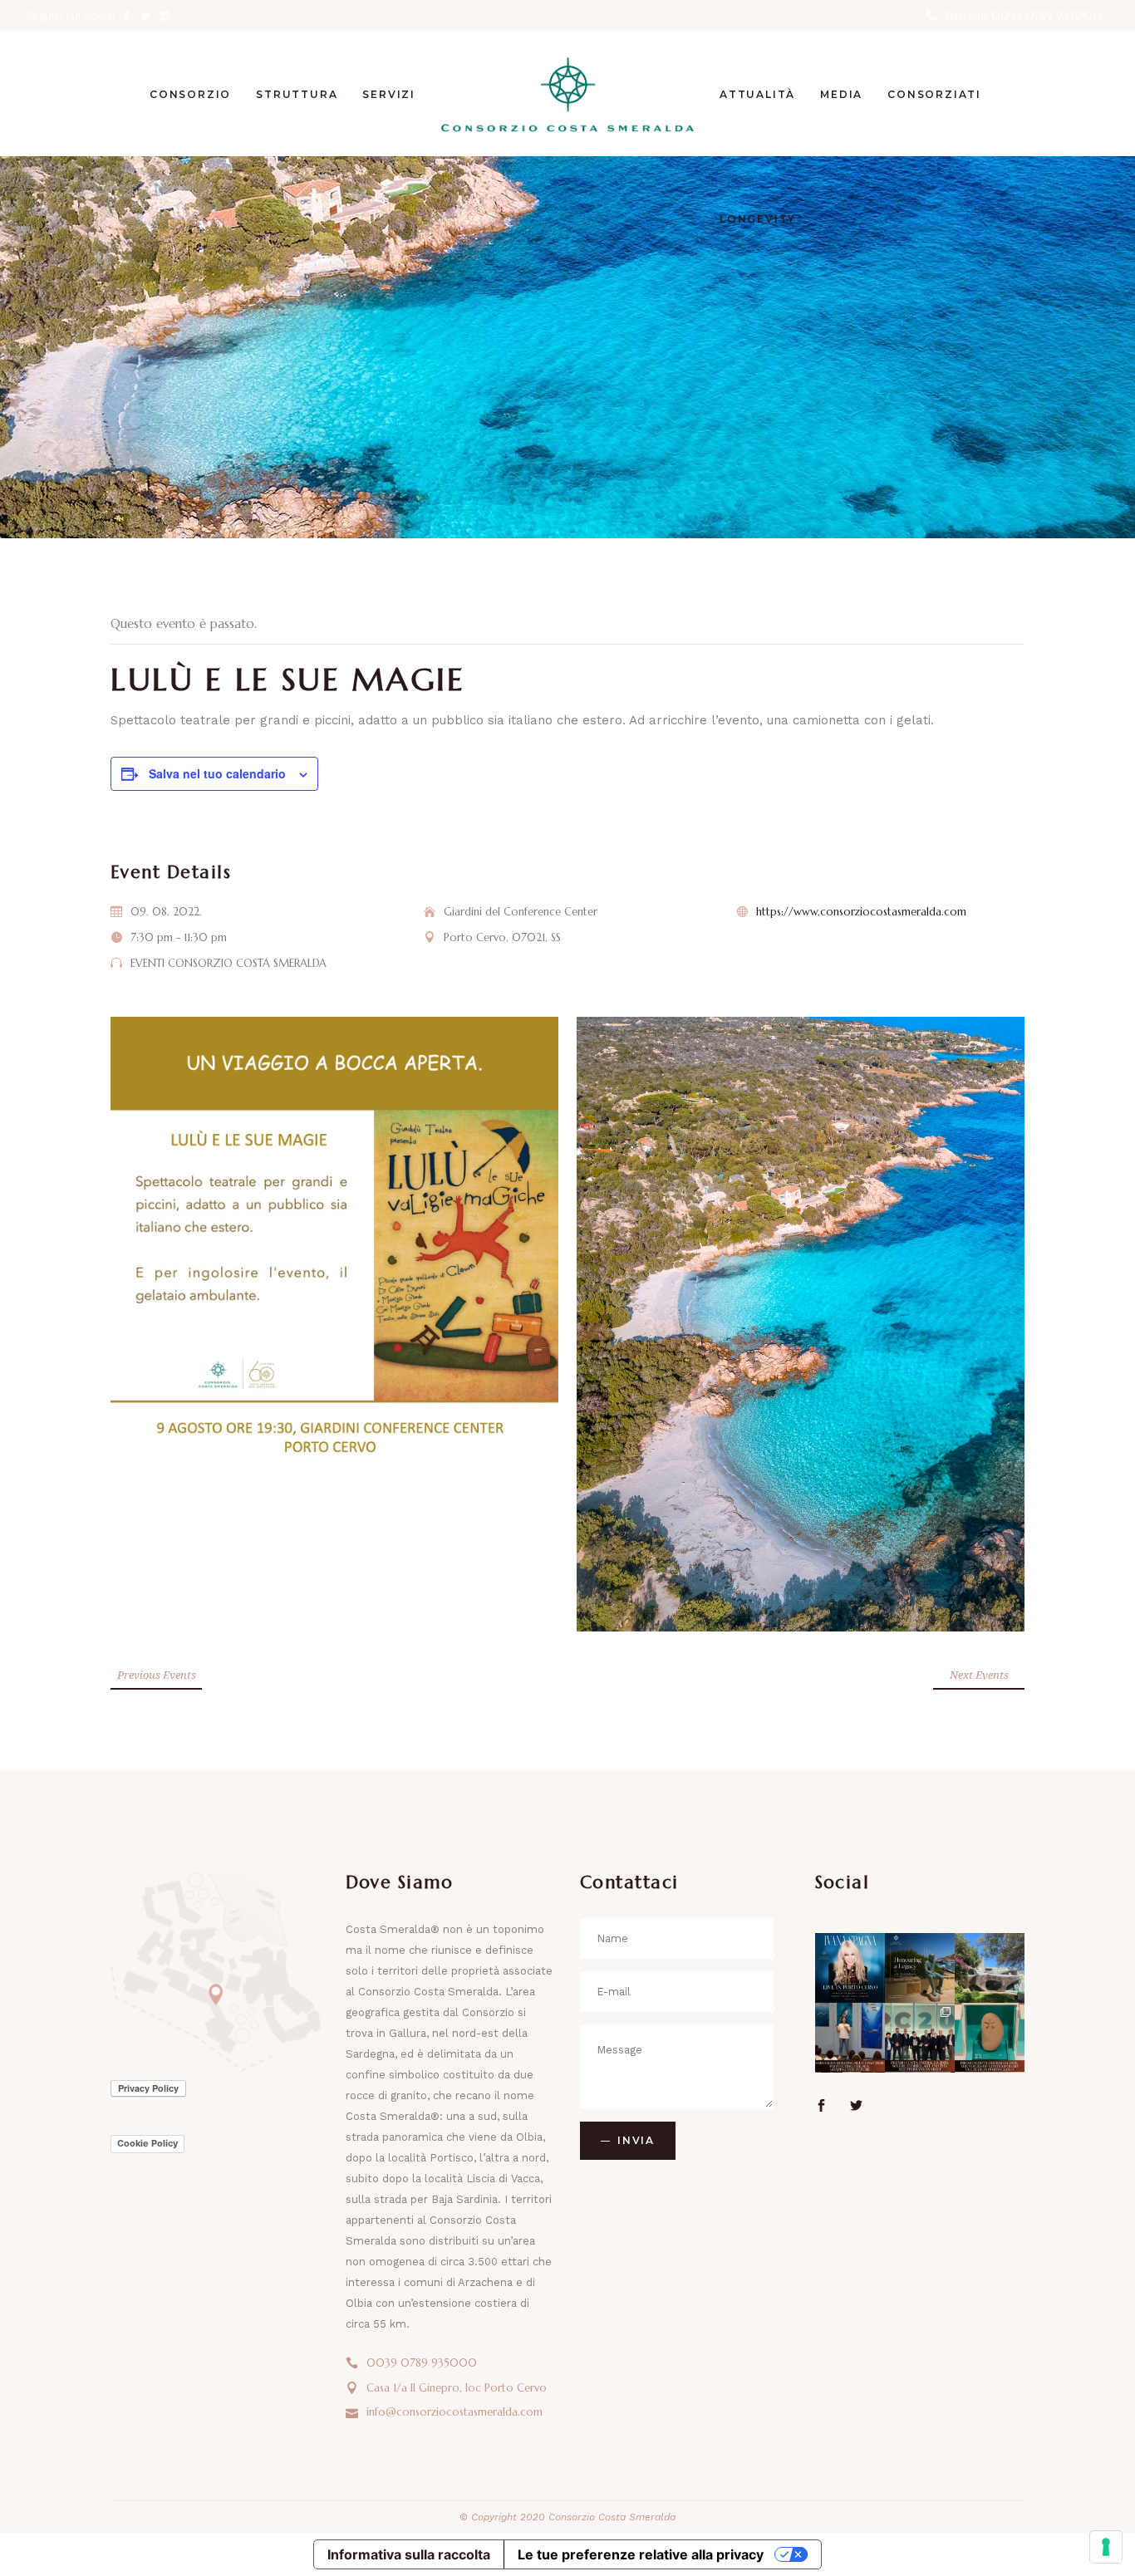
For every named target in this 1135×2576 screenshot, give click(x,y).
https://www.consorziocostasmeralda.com (861, 912)
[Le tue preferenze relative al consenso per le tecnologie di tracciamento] (1106, 2547)
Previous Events (157, 1675)
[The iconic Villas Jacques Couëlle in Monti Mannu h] (990, 1968)
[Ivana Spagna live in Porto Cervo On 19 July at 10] (850, 1968)
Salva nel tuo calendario (217, 773)
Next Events (979, 1675)
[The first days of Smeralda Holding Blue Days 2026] (850, 2038)
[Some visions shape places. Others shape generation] (920, 1968)
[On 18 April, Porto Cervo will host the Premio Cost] (990, 2038)
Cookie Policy (147, 2143)
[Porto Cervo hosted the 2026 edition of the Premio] (920, 2038)
